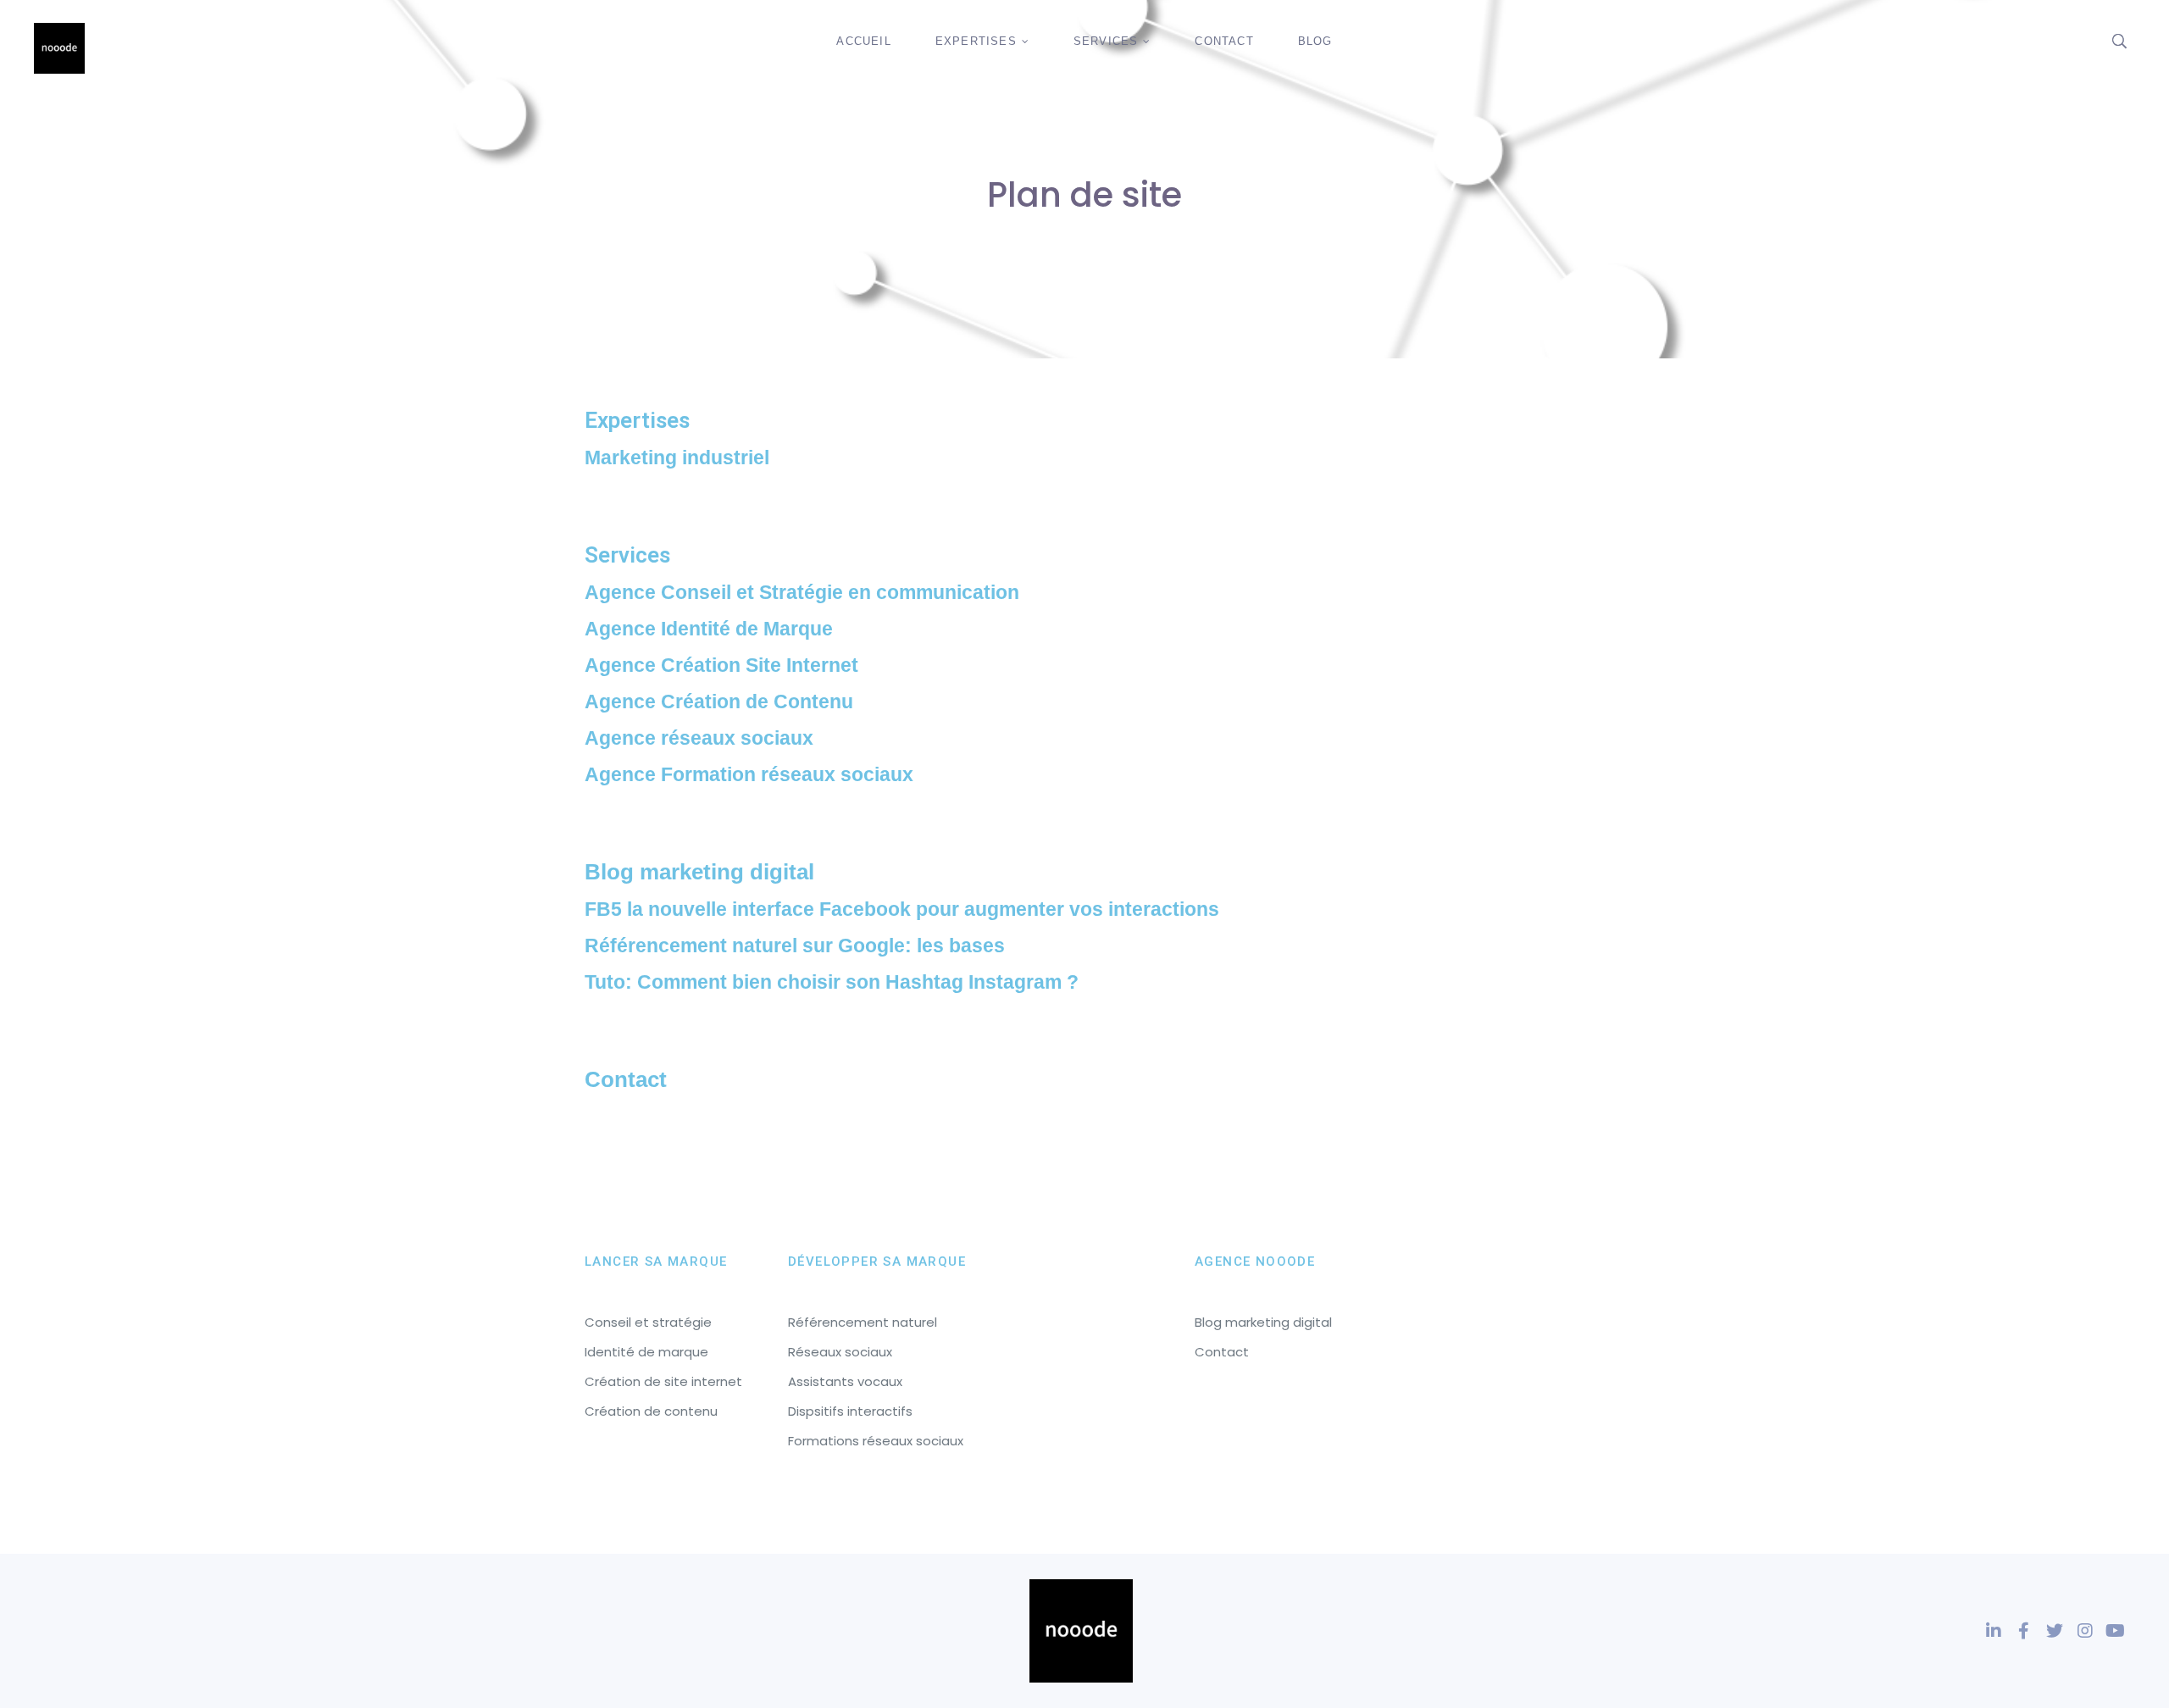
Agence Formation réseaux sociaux (749, 774)
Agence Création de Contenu (719, 701)
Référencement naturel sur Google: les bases (795, 945)
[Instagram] (2085, 1631)
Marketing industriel (677, 457)
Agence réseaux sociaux (699, 738)
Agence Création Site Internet (721, 665)
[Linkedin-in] (1994, 1631)
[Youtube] (2116, 1631)
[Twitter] (2055, 1631)
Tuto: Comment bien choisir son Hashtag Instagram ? (832, 982)
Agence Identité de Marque (709, 629)
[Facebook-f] (2024, 1631)
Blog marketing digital (699, 872)
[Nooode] (59, 48)
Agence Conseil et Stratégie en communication (802, 592)
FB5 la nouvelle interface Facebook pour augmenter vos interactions (902, 909)
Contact (626, 1079)
